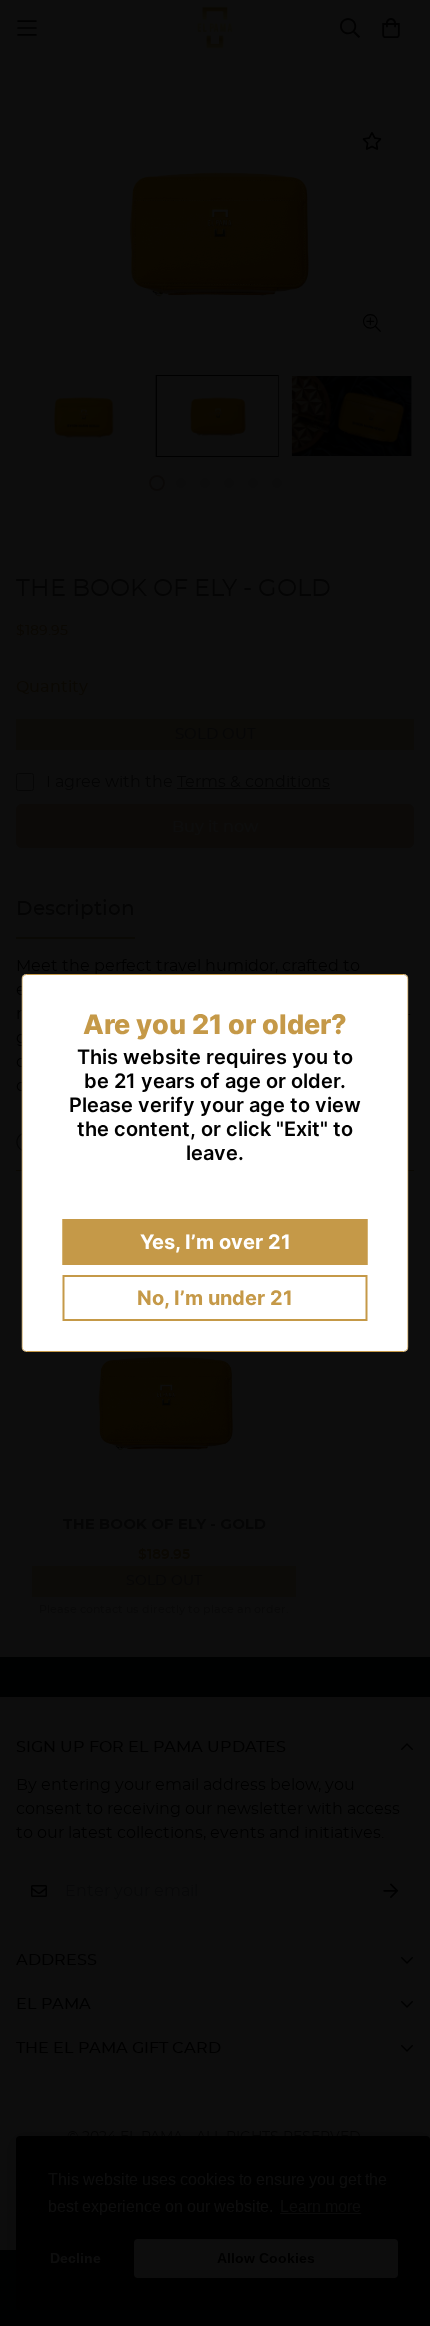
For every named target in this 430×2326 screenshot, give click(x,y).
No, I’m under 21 (215, 1298)
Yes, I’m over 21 (215, 1242)
